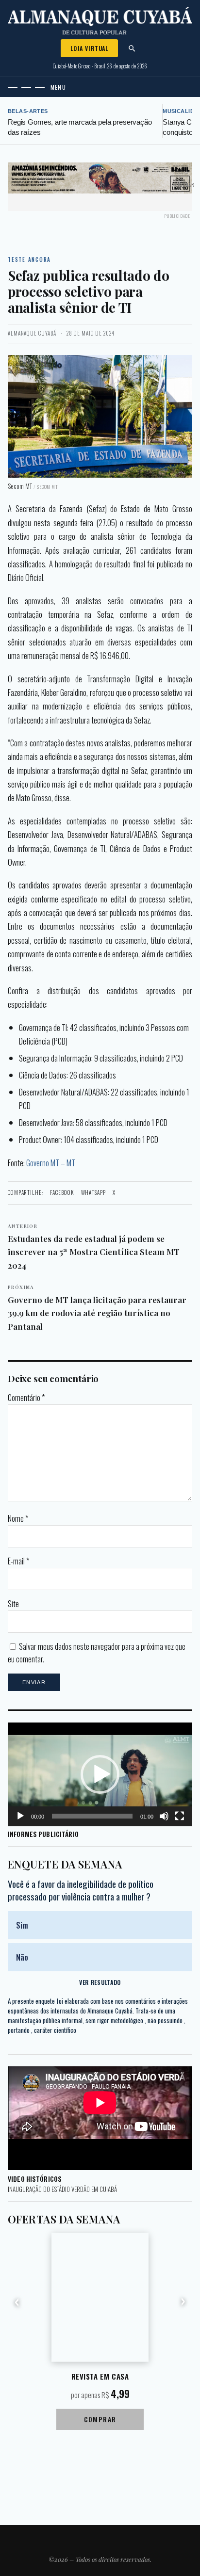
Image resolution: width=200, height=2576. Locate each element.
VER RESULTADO (100, 1982)
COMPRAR (100, 2419)
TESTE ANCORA (29, 259)
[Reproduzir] (20, 1816)
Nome (18, 1518)
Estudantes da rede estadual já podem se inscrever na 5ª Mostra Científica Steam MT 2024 (94, 1247)
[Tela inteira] (180, 1816)
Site (13, 1604)
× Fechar (184, 185)
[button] (100, 1774)
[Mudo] (164, 1816)
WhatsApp (93, 1192)
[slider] (92, 1816)
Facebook (62, 1192)
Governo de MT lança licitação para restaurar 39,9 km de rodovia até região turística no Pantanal (97, 1308)
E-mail (18, 1561)
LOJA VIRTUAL (89, 48)
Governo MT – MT (51, 1163)
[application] (100, 1774)
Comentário (26, 1398)
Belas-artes (28, 111)
